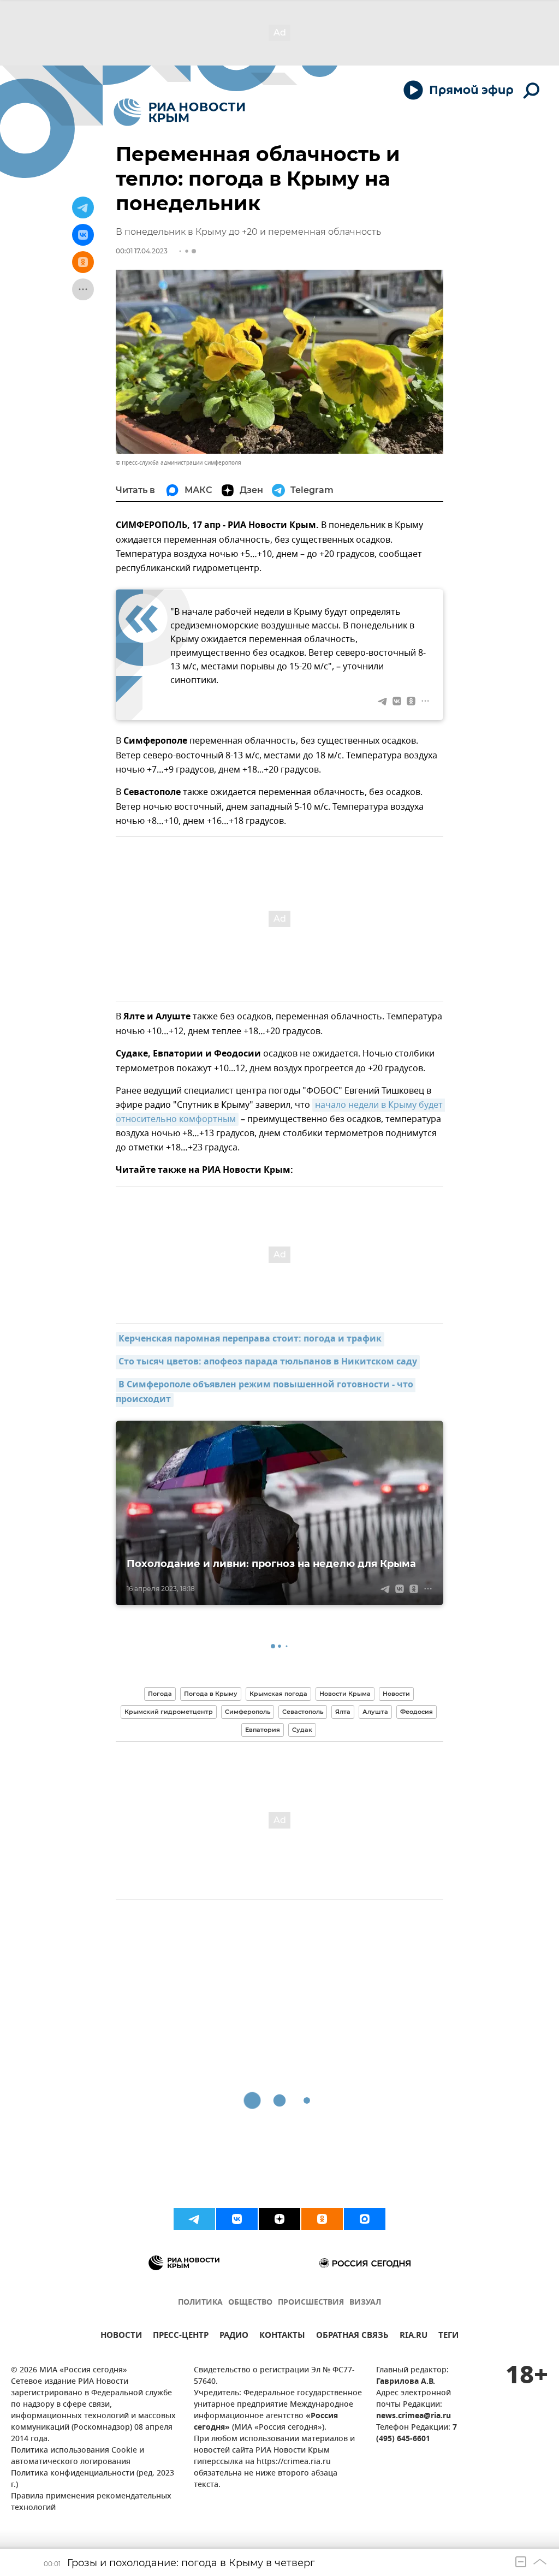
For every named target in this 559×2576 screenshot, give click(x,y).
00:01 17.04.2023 (142, 251)
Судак (302, 1730)
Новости (396, 1694)
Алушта (375, 1712)
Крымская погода (278, 1694)
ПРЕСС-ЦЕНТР (181, 2337)
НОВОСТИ (121, 2337)
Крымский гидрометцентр (169, 1712)
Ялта (343, 1712)
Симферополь (248, 1712)
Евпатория (263, 1730)
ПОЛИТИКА (200, 2303)
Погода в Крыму (211, 1694)
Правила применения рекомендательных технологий (91, 2502)
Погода (160, 1694)
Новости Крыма (345, 1694)
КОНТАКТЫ (282, 2337)
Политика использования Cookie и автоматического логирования (78, 2456)
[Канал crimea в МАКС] (365, 2219)
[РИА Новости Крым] (179, 112)
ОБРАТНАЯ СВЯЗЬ (352, 2337)
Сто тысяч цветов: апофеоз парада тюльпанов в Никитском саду (268, 1362)
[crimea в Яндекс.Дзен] (279, 2219)
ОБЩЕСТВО (250, 2303)
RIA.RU (414, 2337)
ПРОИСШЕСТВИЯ (311, 2303)
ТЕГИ (448, 2337)
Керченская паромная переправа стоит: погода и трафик (250, 1339)
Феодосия (417, 1712)
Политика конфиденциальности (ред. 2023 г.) (93, 2479)
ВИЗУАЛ (365, 2303)
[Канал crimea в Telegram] (194, 2219)
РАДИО (234, 2337)
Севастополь (303, 1712)
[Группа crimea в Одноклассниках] (322, 2219)
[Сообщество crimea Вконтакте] (237, 2219)
